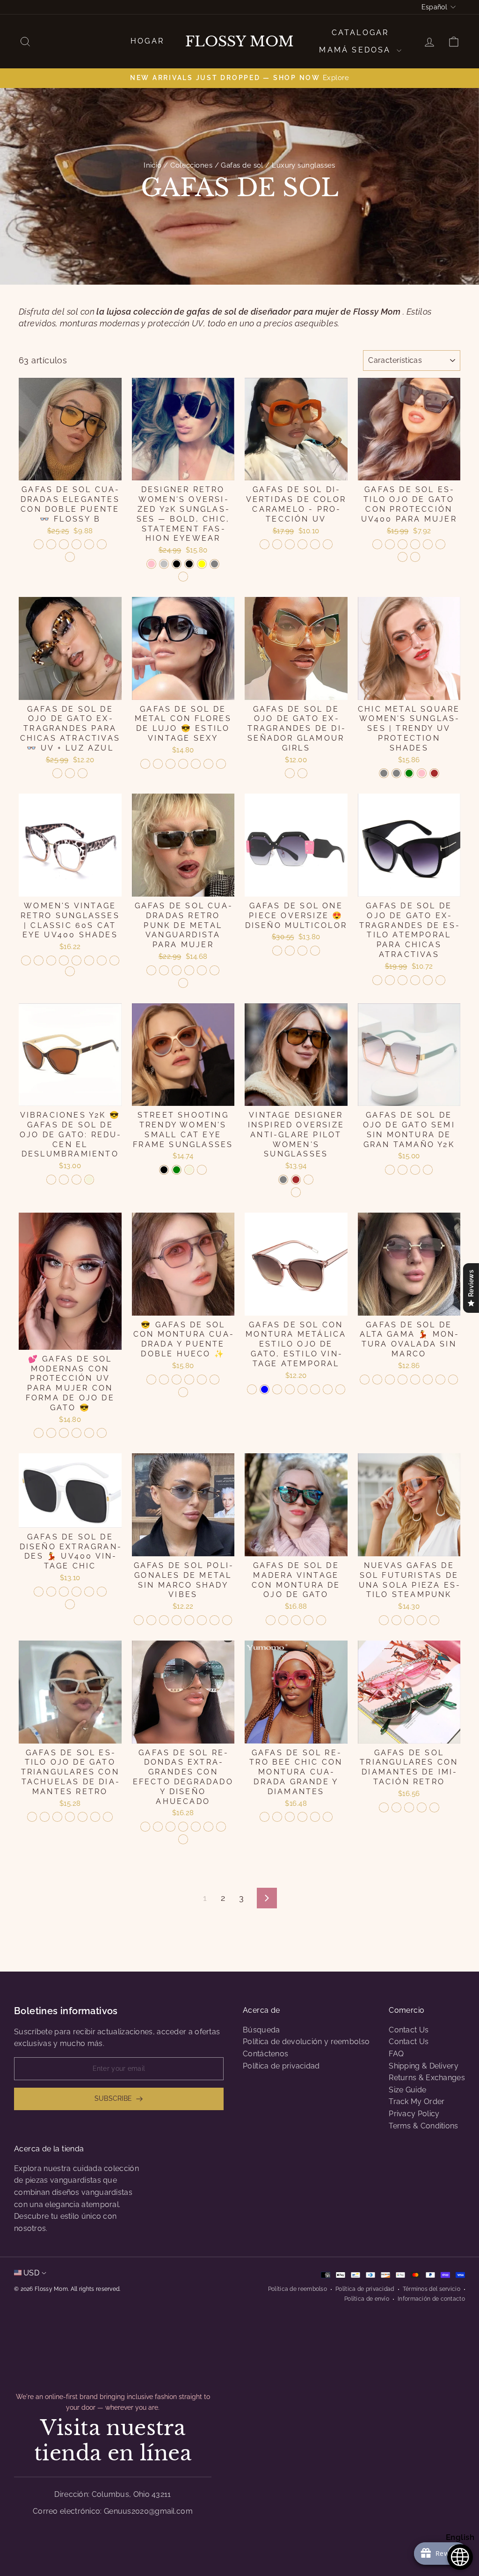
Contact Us (409, 2030)
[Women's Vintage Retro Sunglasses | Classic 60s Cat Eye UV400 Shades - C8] (114, 960)
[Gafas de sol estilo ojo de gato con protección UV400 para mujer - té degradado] (403, 544)
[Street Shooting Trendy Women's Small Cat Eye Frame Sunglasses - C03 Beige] (189, 1170)
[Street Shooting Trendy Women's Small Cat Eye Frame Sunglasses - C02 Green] (177, 1170)
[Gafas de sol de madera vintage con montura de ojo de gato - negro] (308, 1620)
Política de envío (367, 2299)
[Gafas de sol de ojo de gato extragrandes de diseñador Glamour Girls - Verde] (290, 773)
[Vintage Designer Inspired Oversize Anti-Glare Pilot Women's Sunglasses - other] (296, 1192)
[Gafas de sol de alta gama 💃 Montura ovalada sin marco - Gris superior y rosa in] (390, 1380)
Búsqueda (261, 2030)
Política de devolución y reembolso (306, 2042)
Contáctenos (265, 2054)
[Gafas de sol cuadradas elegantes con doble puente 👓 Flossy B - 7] (102, 544)
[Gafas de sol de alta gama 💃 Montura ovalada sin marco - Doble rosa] (428, 1380)
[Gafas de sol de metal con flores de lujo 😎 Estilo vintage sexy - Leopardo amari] (171, 764)
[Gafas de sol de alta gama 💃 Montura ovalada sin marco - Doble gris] (377, 1380)
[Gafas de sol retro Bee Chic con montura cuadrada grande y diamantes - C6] (328, 1817)
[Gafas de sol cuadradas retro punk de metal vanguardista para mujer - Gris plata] (189, 970)
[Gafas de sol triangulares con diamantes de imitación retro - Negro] (396, 1807)
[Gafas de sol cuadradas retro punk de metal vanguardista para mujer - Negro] (177, 970)
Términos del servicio (432, 2289)
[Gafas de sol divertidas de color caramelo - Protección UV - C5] (315, 544)
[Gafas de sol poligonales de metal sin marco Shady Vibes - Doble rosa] (227, 1620)
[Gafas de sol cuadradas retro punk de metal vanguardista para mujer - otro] (183, 983)
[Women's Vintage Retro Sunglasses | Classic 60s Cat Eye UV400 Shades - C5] (76, 960)
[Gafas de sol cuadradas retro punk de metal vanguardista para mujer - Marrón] (214, 970)
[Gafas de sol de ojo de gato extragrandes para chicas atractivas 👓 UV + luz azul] (57, 773)
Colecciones (191, 165)
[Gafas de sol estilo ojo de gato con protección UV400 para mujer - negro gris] (377, 544)
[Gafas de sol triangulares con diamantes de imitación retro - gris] (409, 1807)
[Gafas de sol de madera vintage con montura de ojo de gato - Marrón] (321, 1620)
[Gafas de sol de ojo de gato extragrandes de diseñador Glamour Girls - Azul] (302, 773)
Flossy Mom (239, 42)
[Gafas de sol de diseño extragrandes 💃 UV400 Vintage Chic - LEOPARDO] (51, 1592)
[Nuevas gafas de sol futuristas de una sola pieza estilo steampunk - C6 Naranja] (434, 1620)
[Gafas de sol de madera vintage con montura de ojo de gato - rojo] (283, 1620)
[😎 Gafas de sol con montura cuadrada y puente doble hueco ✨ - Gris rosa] (202, 1380)
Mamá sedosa (356, 50)
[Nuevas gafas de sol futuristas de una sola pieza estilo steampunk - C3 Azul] (396, 1620)
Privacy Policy (414, 2114)
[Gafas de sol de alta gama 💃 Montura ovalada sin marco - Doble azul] (440, 1380)
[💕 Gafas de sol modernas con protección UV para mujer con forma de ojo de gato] (39, 1433)
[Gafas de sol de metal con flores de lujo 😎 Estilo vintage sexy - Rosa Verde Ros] (196, 764)
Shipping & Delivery (424, 2066)
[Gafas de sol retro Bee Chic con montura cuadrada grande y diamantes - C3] (290, 1817)
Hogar (147, 41)
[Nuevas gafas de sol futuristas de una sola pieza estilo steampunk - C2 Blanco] (384, 1620)
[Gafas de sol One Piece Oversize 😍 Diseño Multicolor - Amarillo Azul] (315, 951)
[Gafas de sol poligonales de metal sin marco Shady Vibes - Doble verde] (214, 1620)
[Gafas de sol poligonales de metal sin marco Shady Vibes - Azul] (139, 1620)
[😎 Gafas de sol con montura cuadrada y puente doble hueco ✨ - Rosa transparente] (214, 1380)
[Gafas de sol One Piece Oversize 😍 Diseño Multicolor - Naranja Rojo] (290, 951)
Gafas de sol (242, 165)
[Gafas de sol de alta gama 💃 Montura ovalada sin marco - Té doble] (415, 1380)
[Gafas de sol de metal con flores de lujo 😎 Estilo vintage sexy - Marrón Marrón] (208, 764)
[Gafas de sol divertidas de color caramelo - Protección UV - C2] (277, 544)
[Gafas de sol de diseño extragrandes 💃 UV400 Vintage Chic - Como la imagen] (70, 1604)
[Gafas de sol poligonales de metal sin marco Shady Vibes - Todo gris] (151, 1620)
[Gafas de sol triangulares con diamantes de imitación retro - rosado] (434, 1807)
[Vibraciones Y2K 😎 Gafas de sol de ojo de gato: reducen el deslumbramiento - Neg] (51, 1180)
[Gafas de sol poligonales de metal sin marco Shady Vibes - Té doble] (177, 1620)
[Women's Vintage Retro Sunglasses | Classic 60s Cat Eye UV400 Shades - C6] (89, 960)
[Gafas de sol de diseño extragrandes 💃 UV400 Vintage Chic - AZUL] (39, 1592)
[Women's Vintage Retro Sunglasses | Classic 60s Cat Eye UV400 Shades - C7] (102, 960)
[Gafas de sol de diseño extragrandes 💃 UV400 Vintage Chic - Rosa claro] (89, 1592)
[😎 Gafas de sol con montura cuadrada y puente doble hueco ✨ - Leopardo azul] (164, 1380)
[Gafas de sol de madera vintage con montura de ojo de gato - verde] (271, 1620)
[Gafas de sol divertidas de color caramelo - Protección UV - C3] (290, 544)
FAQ (396, 2054)
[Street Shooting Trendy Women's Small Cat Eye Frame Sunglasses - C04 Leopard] (202, 1170)
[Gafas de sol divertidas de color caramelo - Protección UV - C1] (265, 544)
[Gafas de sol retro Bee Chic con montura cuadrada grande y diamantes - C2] (277, 1817)
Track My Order (417, 2101)
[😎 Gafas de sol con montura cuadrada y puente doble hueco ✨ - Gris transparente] (177, 1380)
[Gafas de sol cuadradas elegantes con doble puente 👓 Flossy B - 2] (51, 544)
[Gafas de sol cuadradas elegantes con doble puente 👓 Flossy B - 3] (64, 544)
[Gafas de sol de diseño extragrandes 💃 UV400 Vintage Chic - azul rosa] (64, 1592)
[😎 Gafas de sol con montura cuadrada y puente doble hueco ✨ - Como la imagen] (183, 1392)
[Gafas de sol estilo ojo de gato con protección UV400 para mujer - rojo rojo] (428, 544)
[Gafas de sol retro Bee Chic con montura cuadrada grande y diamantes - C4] (302, 1817)
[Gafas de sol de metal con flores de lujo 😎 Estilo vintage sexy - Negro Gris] (145, 764)
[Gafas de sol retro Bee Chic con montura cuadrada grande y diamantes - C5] (315, 1817)
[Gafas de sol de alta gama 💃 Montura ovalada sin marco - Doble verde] (453, 1380)
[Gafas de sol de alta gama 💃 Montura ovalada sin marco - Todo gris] (365, 1380)
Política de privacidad (281, 2066)
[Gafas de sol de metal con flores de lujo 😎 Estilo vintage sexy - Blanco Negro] (221, 764)
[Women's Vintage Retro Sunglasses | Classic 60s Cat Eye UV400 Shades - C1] (26, 960)
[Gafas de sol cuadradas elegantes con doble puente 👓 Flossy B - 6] (89, 544)
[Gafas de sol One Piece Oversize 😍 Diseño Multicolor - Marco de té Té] (302, 951)
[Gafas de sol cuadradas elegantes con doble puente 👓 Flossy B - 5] (76, 544)
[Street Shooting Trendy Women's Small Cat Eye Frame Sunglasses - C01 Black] (164, 1170)
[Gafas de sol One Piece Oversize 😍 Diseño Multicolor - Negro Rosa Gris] (277, 951)
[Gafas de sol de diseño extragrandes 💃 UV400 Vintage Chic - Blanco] (102, 1592)
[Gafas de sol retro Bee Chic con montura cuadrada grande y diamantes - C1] (265, 1817)
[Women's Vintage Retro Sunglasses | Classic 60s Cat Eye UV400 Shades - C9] (70, 971)
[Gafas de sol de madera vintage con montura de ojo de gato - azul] (296, 1620)
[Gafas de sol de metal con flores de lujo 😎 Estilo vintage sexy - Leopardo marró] (183, 764)
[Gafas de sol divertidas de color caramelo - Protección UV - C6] (328, 544)
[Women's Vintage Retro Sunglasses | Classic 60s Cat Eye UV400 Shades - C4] (64, 960)
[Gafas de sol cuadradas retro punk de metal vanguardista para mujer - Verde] (151, 970)
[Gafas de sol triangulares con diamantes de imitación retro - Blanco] (422, 1807)
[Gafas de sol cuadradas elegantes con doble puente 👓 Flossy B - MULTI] (70, 557)
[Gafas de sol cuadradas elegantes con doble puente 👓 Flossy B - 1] (39, 544)
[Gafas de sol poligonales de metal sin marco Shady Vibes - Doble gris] (164, 1620)
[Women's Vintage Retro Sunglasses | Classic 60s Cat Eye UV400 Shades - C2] (39, 960)
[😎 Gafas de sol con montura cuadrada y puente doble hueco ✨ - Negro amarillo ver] (151, 1380)
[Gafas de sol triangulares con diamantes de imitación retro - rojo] (384, 1807)
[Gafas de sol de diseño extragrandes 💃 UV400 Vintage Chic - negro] (76, 1592)
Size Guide (407, 2090)
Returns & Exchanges (427, 2078)
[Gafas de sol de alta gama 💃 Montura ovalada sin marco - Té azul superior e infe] (403, 1380)
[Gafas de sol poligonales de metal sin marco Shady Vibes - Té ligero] (189, 1620)
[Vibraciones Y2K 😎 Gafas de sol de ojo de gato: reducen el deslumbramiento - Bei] (89, 1180)
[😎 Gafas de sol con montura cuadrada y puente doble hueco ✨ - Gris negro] (189, 1380)
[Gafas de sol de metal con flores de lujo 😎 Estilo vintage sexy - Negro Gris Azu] (158, 764)
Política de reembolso (298, 2289)
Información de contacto (431, 2299)
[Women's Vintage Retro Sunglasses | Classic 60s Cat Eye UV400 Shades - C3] (51, 960)
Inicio (153, 165)
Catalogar (360, 33)
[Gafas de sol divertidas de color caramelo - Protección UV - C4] (302, 544)
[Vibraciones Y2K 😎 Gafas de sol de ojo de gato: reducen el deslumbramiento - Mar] (76, 1180)
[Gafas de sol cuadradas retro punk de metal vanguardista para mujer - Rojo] (164, 970)
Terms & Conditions (423, 2126)
